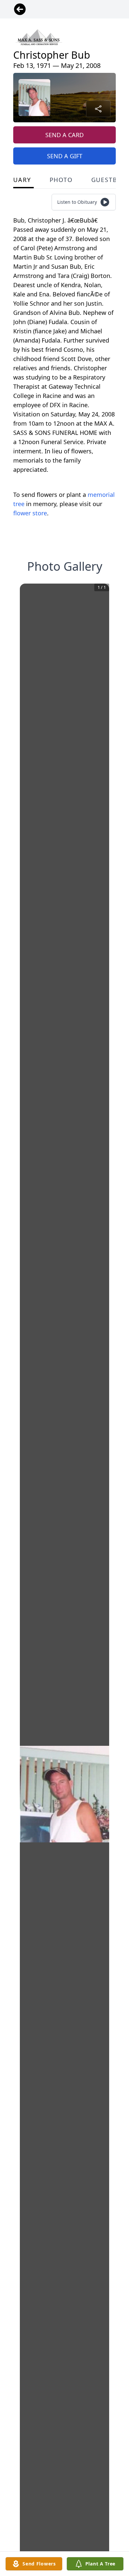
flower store (30, 513)
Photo (61, 180)
